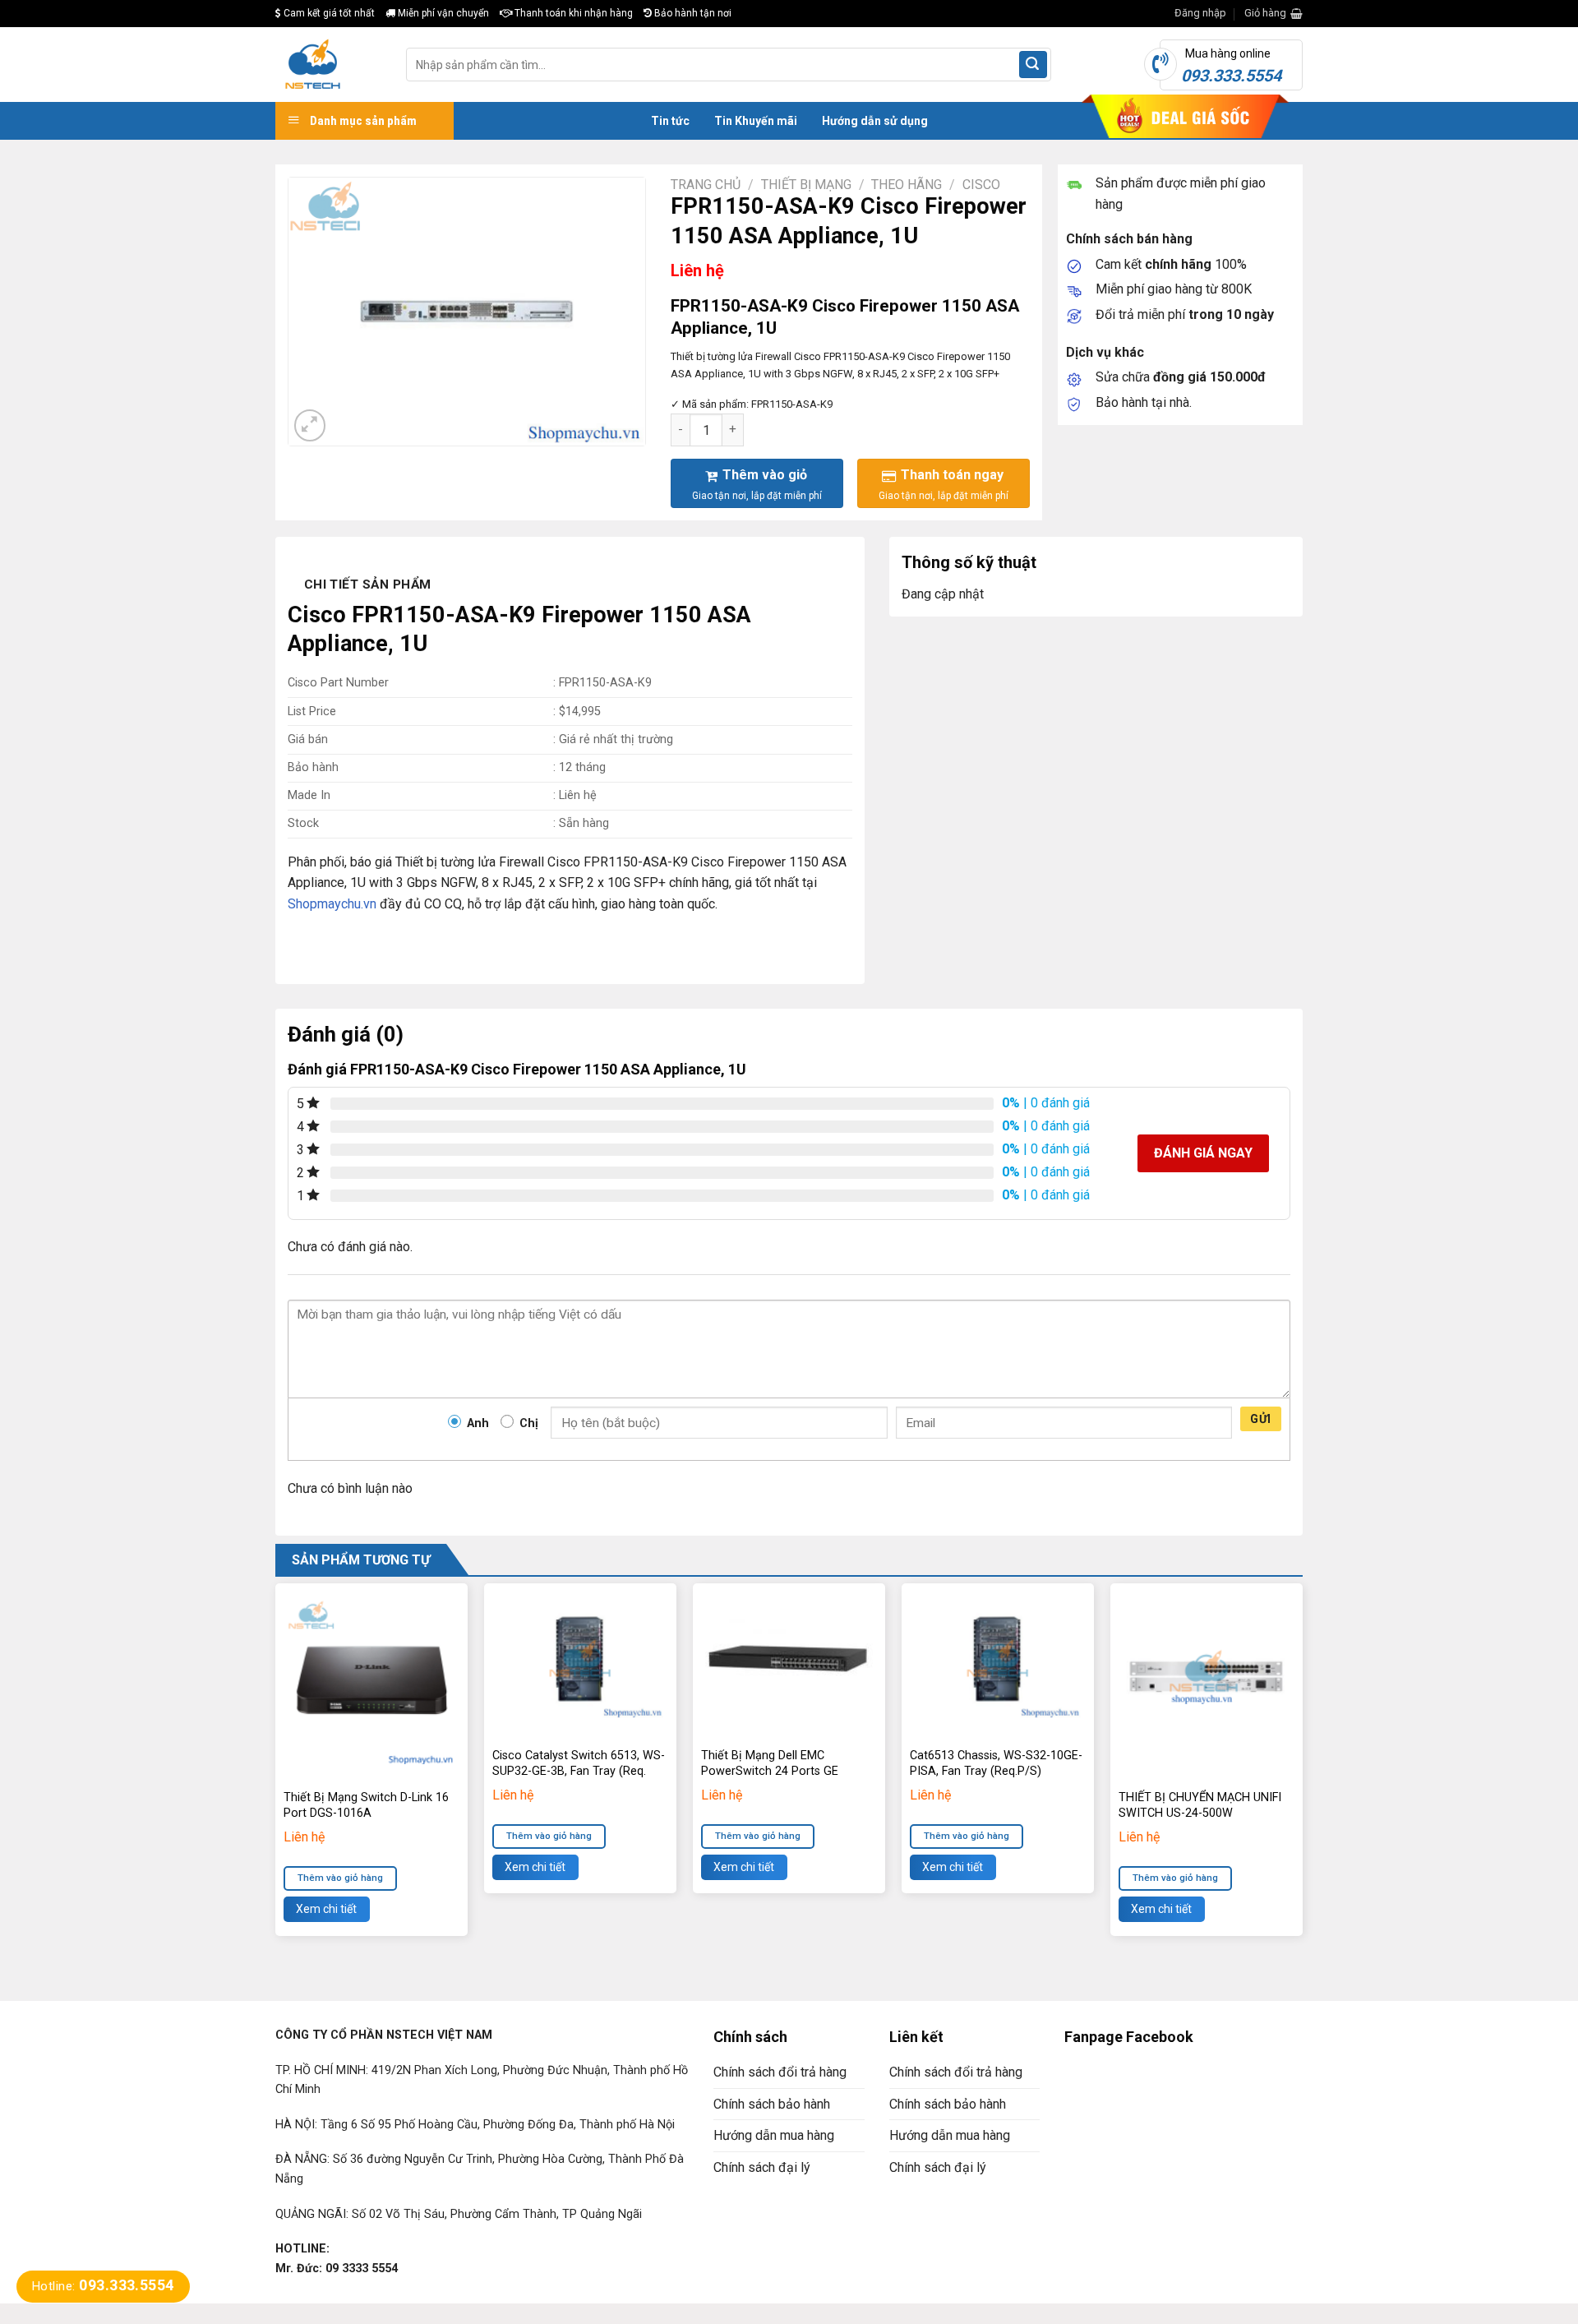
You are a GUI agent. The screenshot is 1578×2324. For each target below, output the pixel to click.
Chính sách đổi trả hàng (780, 2072)
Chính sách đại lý (762, 2167)
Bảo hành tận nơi (692, 13)
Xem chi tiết (326, 1909)
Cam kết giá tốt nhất (328, 13)
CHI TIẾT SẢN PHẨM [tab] (368, 584)
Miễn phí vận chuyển (442, 13)
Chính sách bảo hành (772, 2104)
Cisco (981, 185)
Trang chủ (706, 185)
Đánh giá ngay (1203, 1153)
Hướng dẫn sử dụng (875, 121)
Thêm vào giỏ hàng (340, 1878)
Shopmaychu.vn (332, 904)
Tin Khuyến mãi (756, 121)
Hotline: (103, 2286)
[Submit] (1033, 65)
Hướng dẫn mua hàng (774, 2135)
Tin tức (670, 121)
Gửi (1260, 1419)
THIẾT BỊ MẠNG (806, 185)
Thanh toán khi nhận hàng (572, 13)
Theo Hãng (907, 185)
